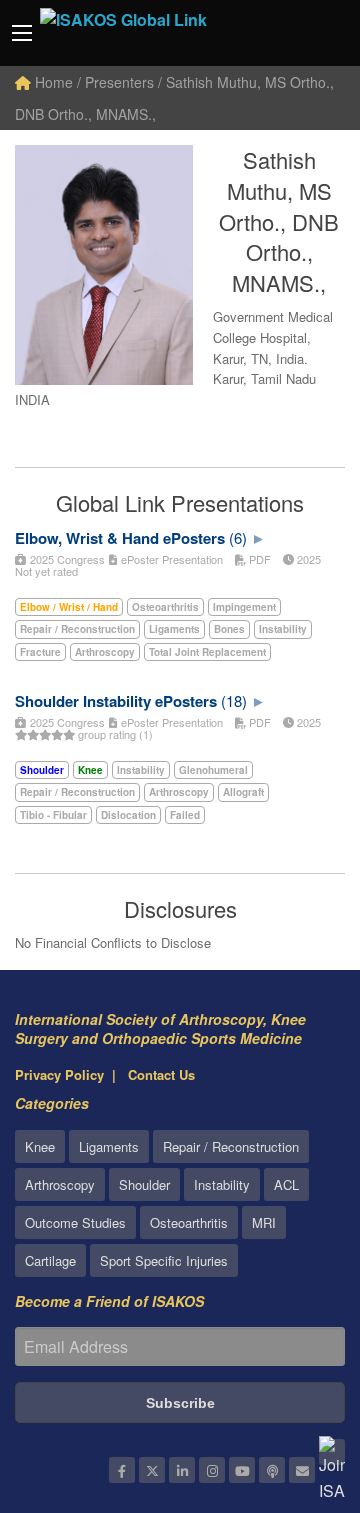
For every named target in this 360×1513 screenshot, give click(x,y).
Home (52, 82)
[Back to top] (295, 1388)
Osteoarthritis (189, 1222)
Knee (40, 1146)
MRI (264, 1222)
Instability (222, 1184)
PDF (258, 559)
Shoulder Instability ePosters (116, 701)
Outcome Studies (75, 1222)
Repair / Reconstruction (231, 1146)
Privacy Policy (59, 1074)
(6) (238, 537)
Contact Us (161, 1074)
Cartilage (50, 1260)
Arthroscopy (60, 1184)
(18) (234, 700)
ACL (286, 1184)
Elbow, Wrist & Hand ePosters (120, 538)
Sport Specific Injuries (164, 1260)
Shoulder (144, 1184)
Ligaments (109, 1146)
